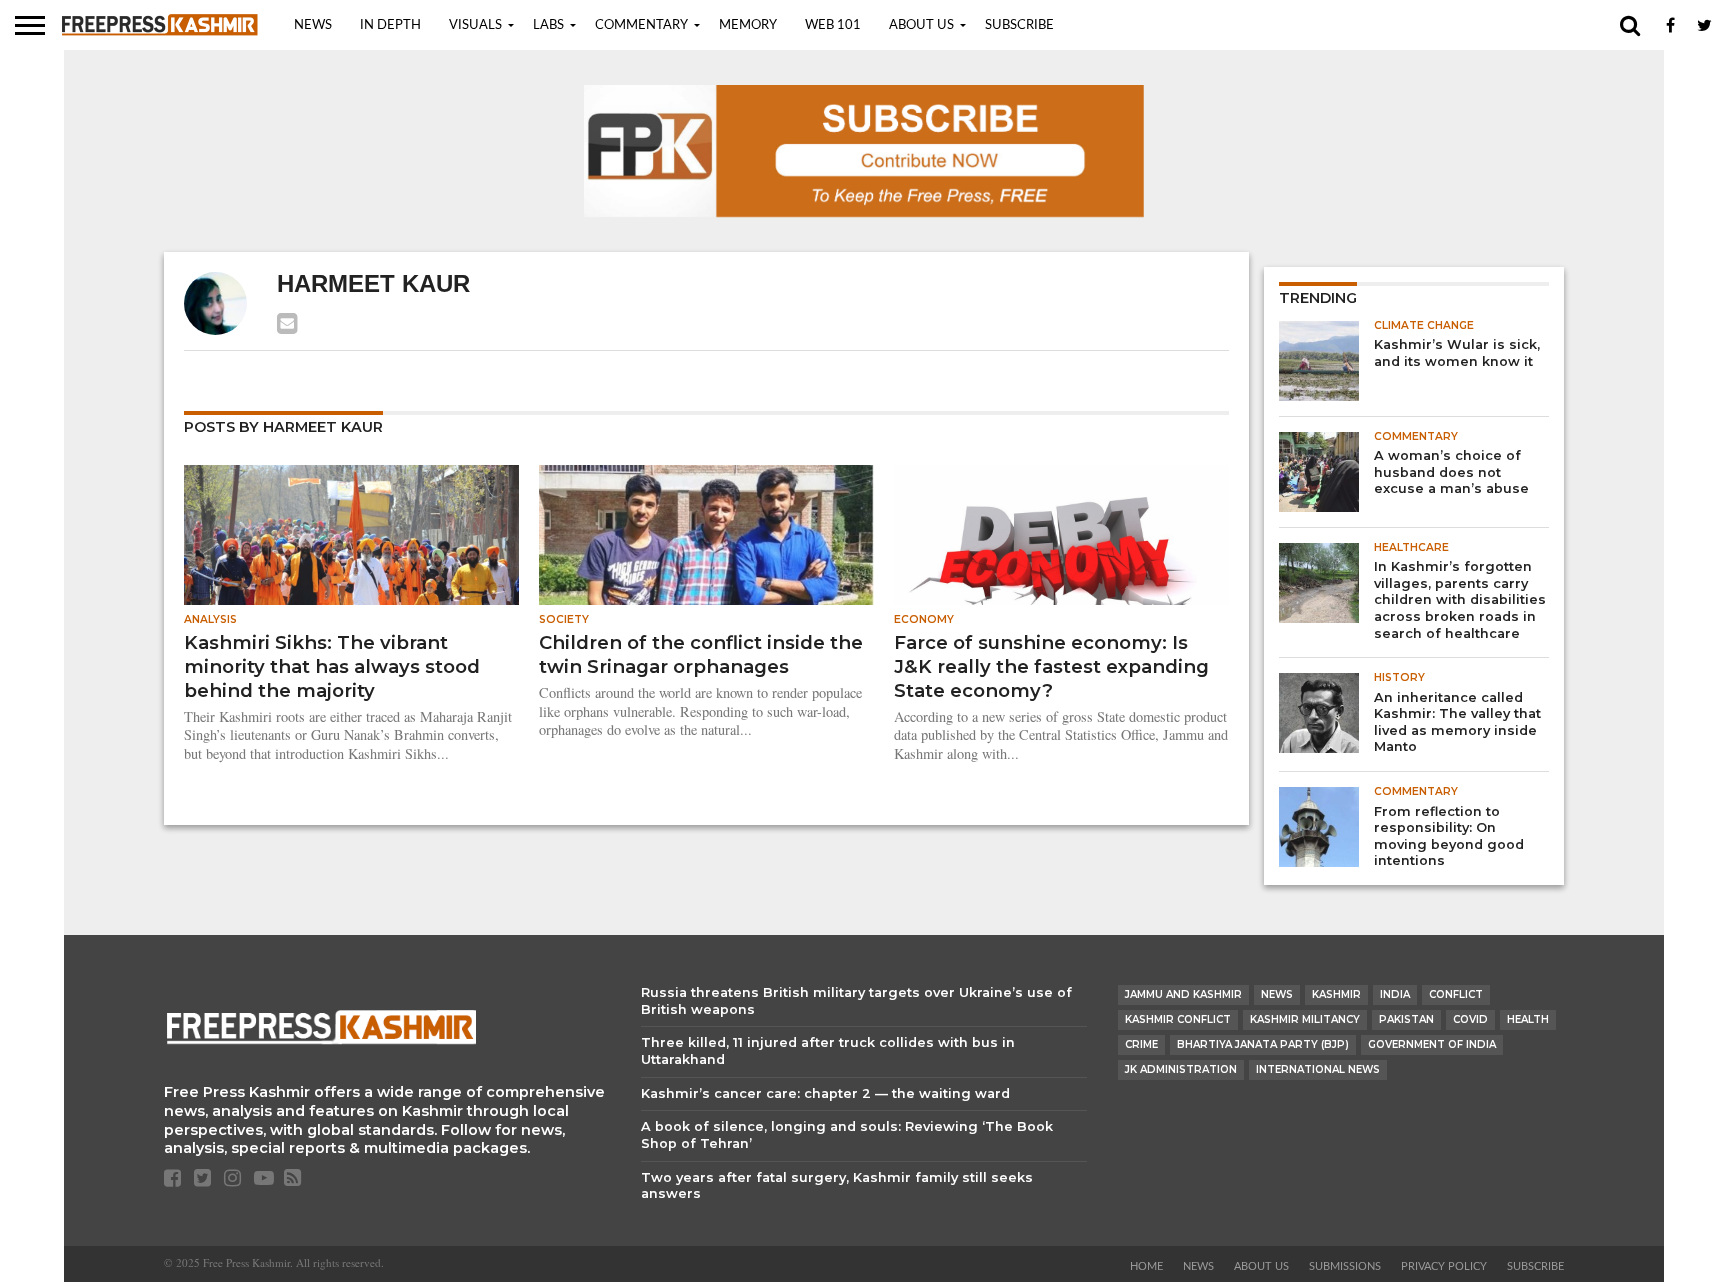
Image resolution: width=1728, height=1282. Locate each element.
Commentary (641, 25)
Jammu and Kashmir (1183, 994)
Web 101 (833, 25)
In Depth (390, 25)
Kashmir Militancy (1305, 1019)
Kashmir (1336, 994)
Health (1528, 1019)
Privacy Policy (1444, 1266)
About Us (921, 25)
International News (1318, 1069)
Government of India (1432, 1044)
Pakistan (1406, 1019)
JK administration (1181, 1069)
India (1395, 994)
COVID (1470, 1019)
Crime (1141, 1044)
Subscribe (1019, 25)
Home (1146, 1266)
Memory (748, 25)
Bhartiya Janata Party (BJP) (1263, 1044)
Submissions (1345, 1266)
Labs (548, 25)
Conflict (1456, 994)
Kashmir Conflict (1178, 1019)
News (313, 25)
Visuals (475, 25)
